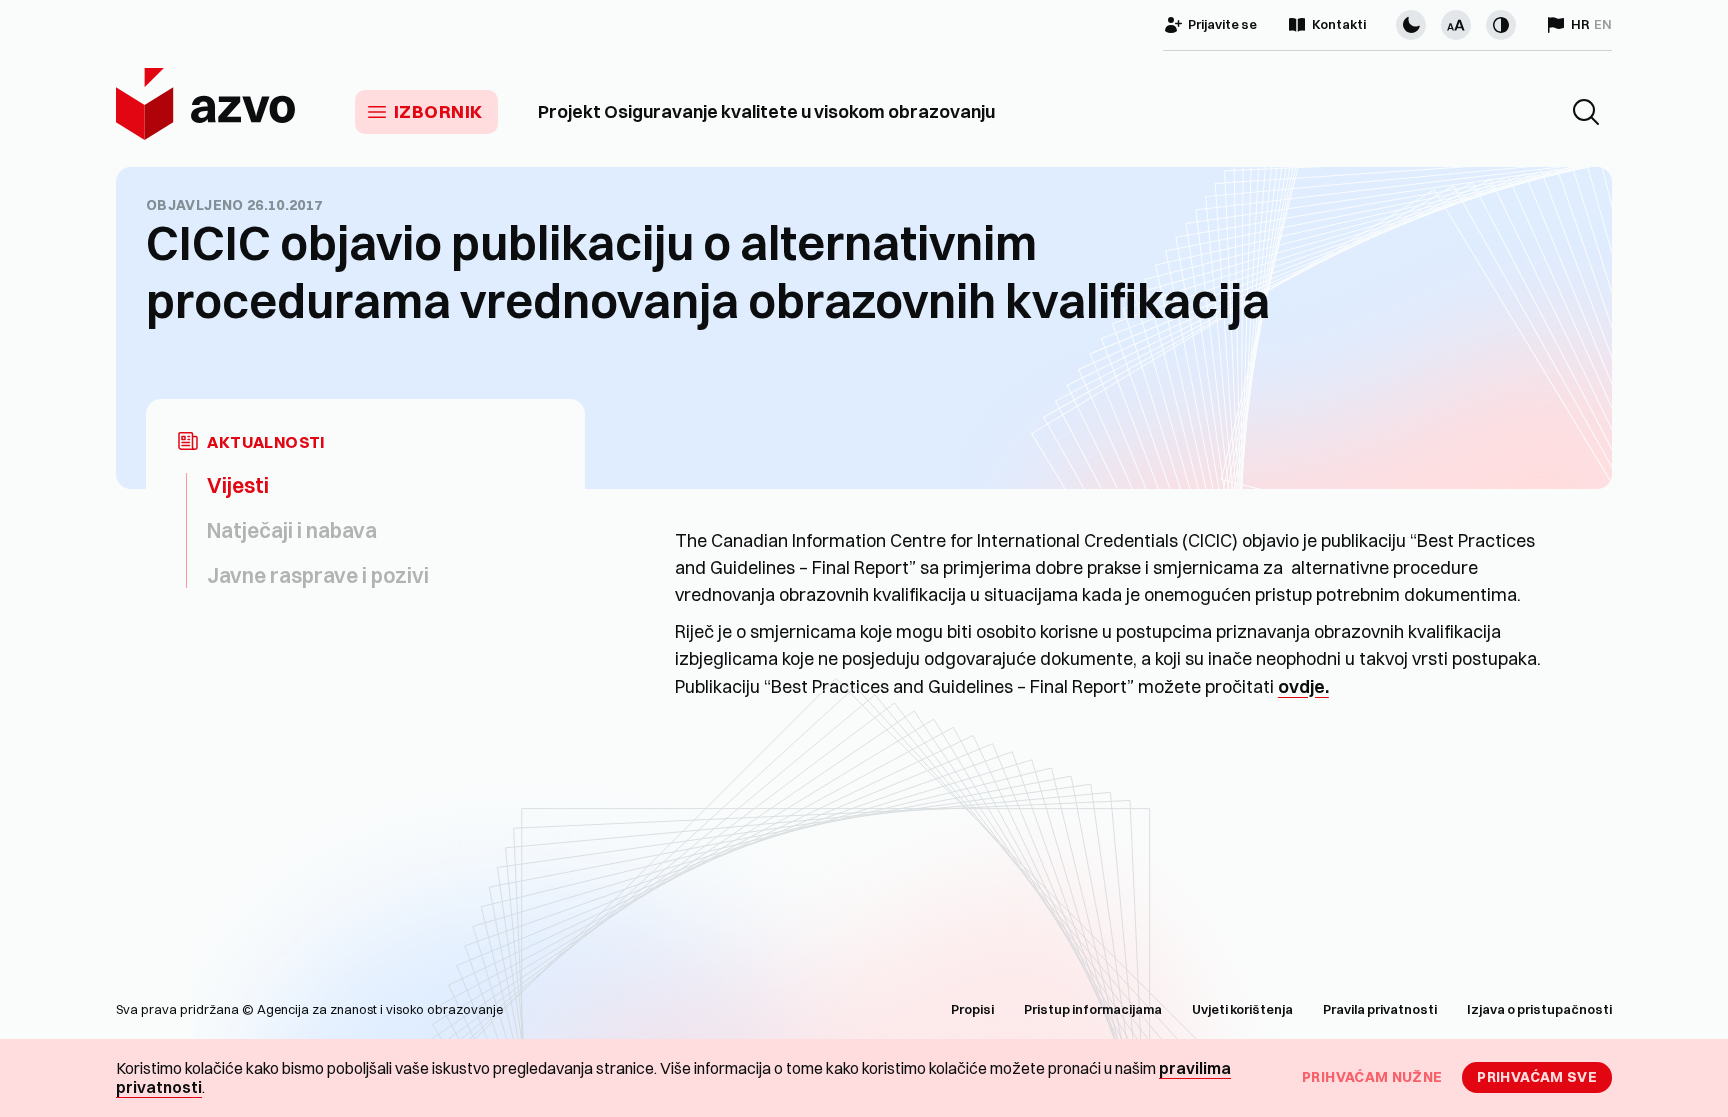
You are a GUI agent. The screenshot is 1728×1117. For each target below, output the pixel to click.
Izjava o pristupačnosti (1539, 1009)
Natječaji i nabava (292, 530)
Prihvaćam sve (1537, 1077)
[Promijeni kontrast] (1501, 25)
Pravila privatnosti (1380, 1009)
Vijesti (238, 485)
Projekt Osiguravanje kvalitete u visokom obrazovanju (766, 112)
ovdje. (1303, 686)
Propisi (972, 1009)
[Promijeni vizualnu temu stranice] (1411, 25)
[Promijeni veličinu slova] (1456, 25)
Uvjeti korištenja (1242, 1009)
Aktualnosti (266, 442)
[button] (1586, 112)
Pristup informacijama (1093, 1009)
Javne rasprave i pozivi (318, 575)
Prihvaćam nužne (1372, 1077)
